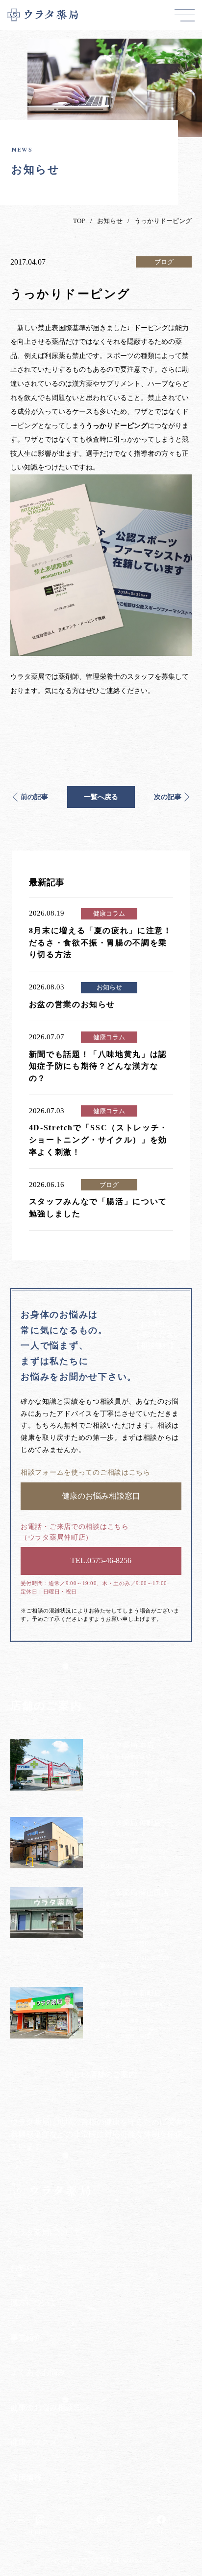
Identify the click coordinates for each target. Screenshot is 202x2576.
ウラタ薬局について (46, 2232)
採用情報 (26, 2477)
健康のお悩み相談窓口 (50, 2408)
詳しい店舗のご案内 (101, 2074)
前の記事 (34, 797)
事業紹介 (26, 2338)
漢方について (34, 2302)
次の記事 (168, 797)
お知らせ (110, 221)
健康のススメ (34, 2442)
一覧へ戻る (101, 797)
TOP (79, 221)
